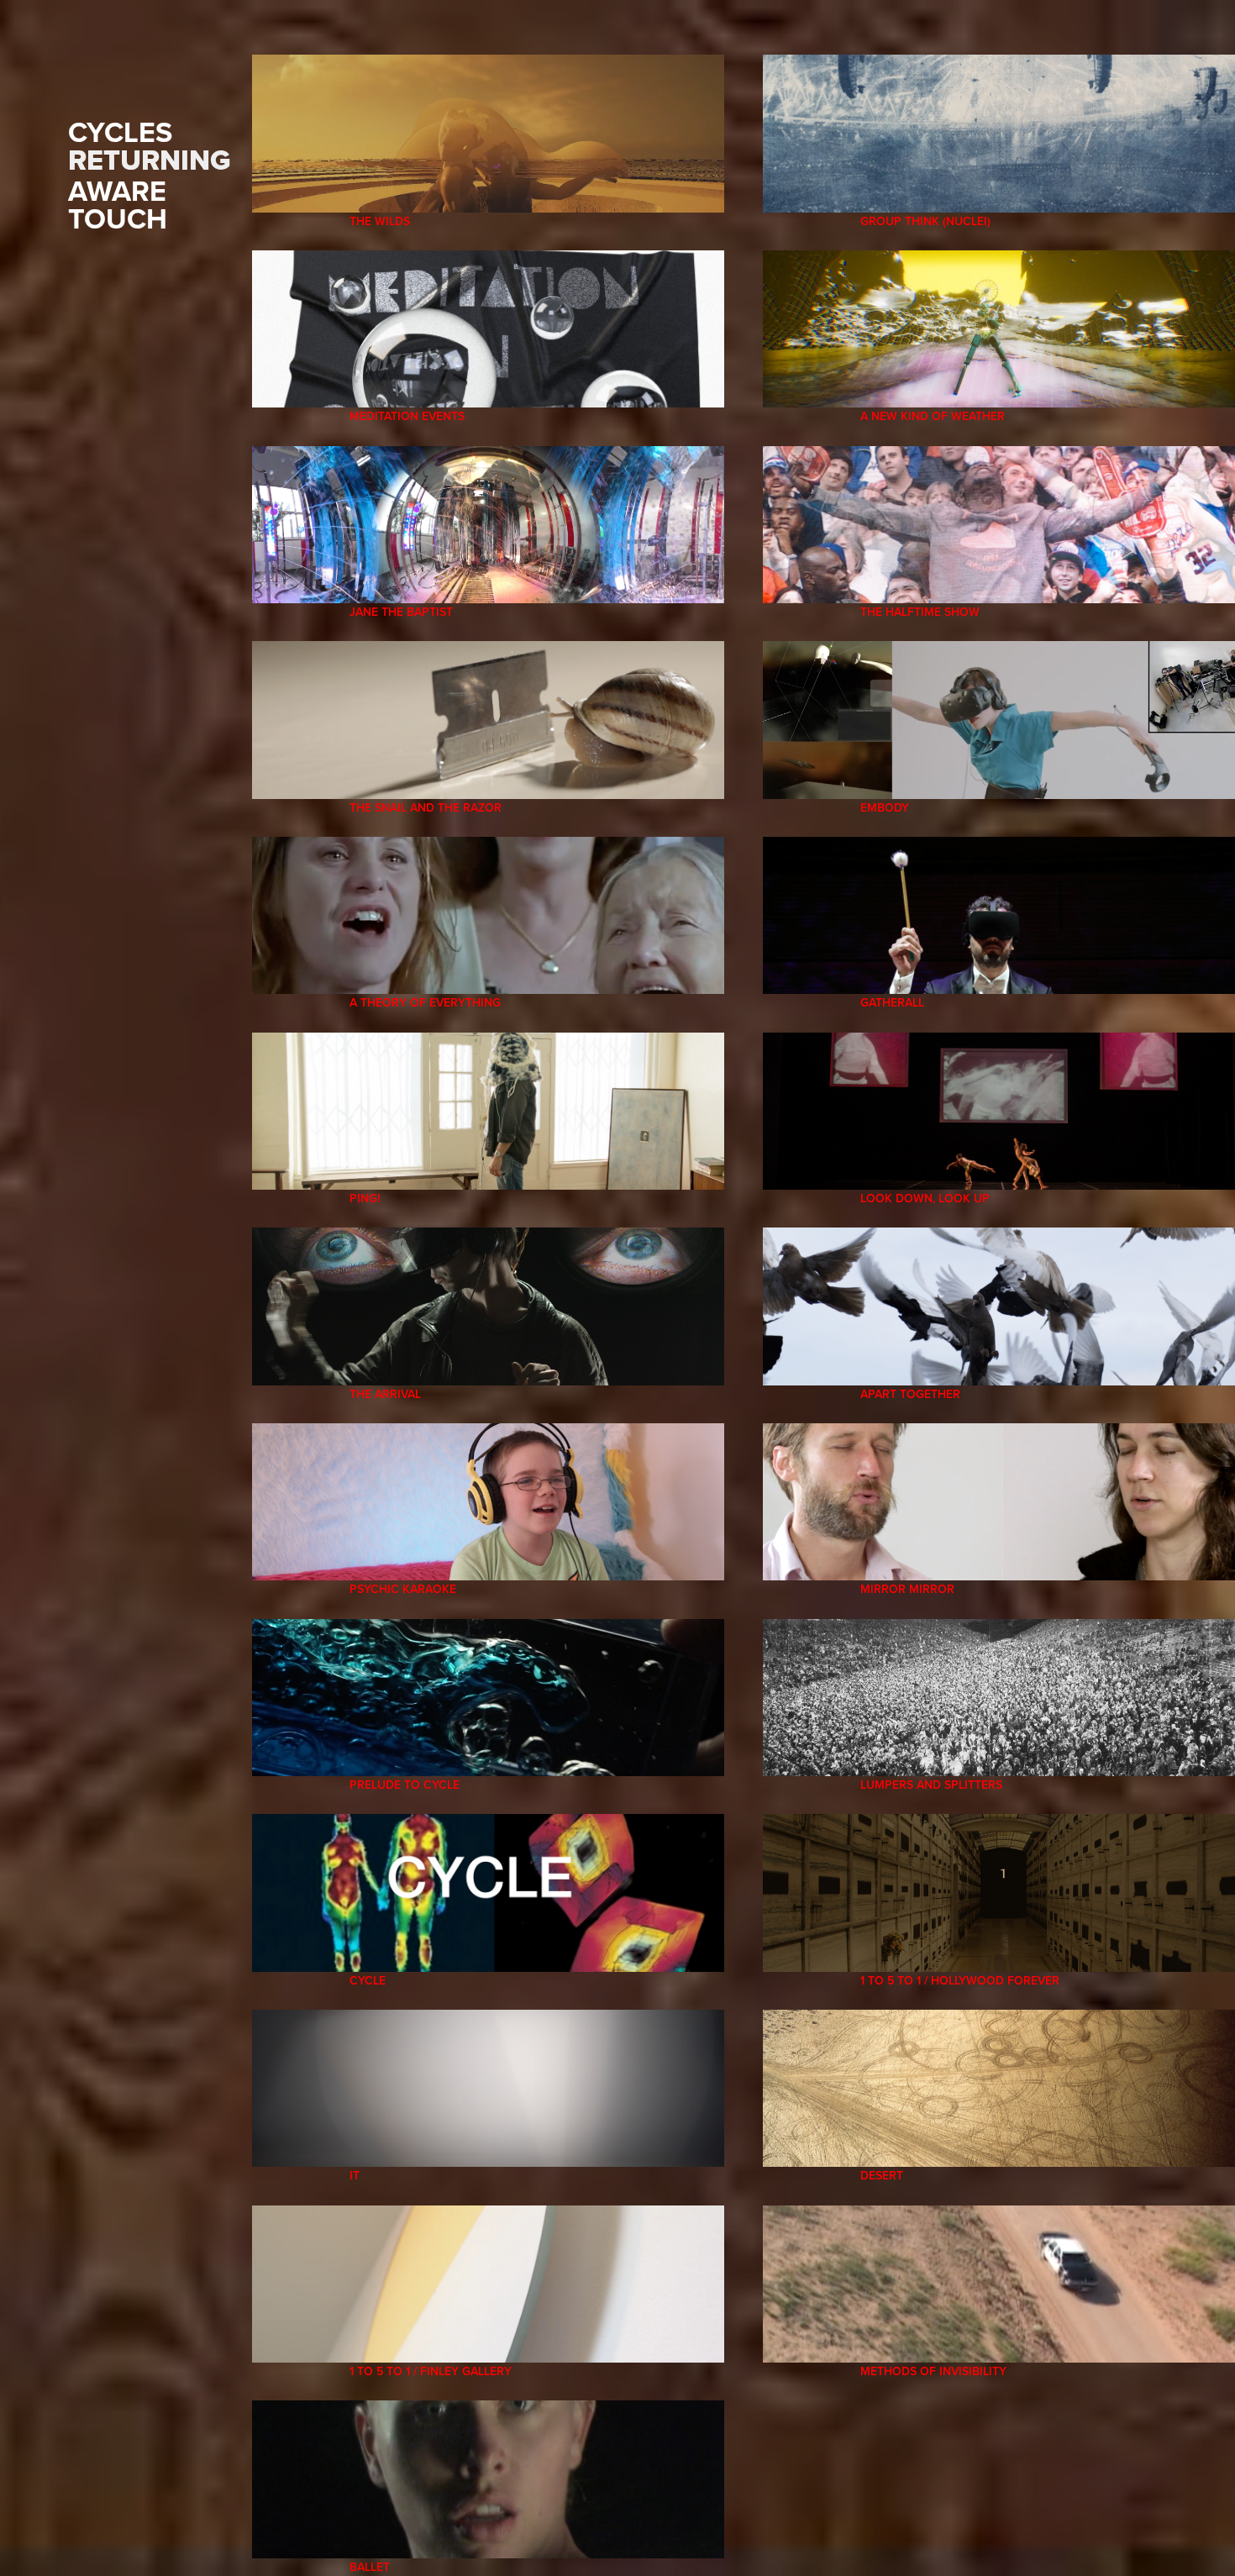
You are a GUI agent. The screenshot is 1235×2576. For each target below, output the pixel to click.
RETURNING (150, 160)
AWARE (117, 191)
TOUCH (118, 218)
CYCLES (120, 132)
